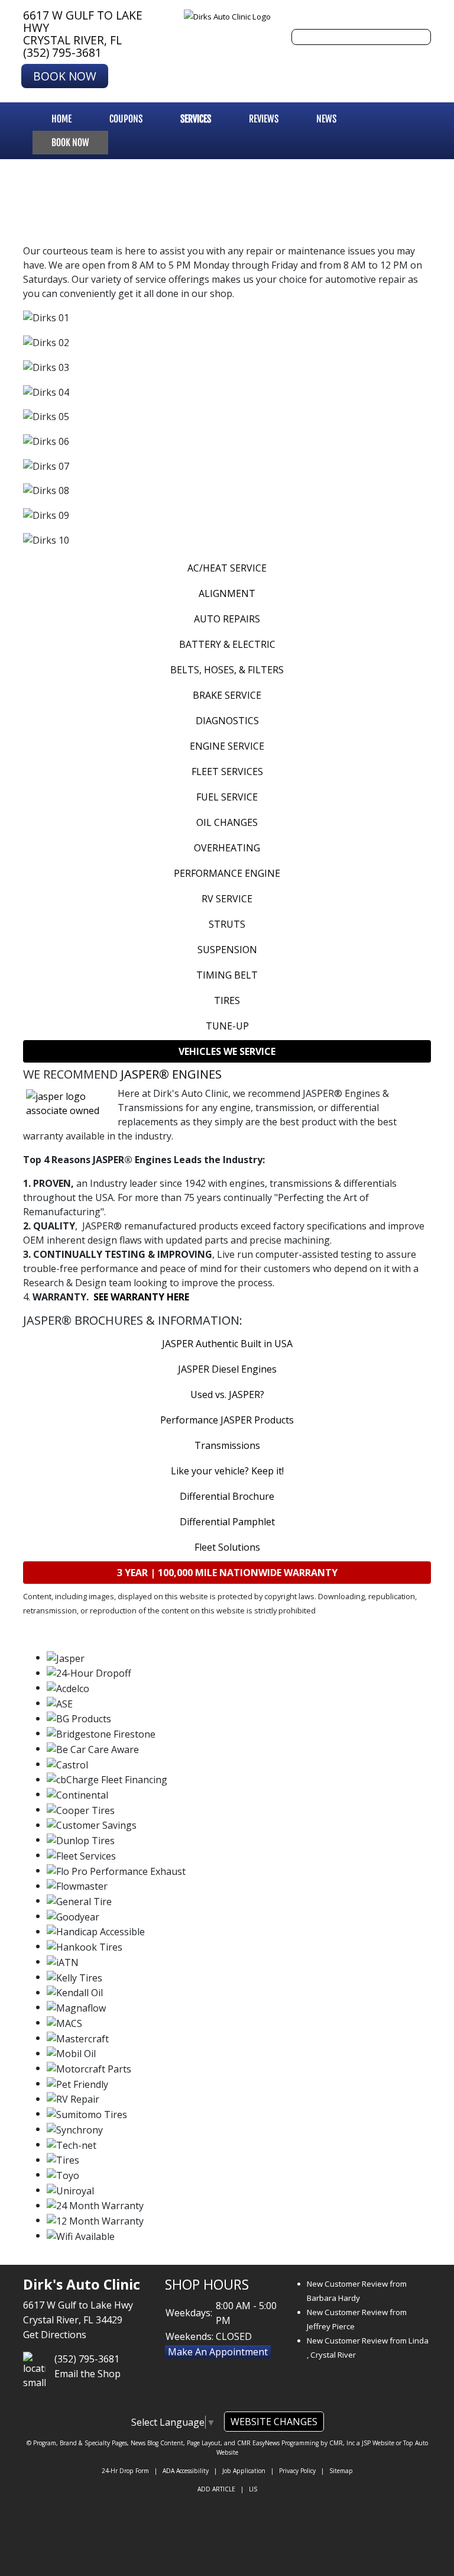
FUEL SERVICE (227, 797)
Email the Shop (87, 2374)
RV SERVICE (227, 899)
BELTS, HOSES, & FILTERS (227, 670)
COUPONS (126, 119)
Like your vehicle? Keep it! (227, 1471)
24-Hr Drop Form (125, 2471)
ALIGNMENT (227, 593)
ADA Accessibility (186, 2471)
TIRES (227, 1000)
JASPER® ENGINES (171, 1074)
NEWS (326, 119)
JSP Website (378, 2443)
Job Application (244, 2471)
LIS (253, 2489)
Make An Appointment (218, 2352)
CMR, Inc (342, 2443)
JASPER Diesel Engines (227, 1369)
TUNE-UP (227, 1026)
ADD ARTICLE (216, 2489)
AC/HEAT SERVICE (227, 568)
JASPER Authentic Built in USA (227, 1344)
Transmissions (227, 1445)
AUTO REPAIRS (227, 619)
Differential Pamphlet (227, 1522)
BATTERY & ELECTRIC (227, 644)
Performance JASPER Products (227, 1420)
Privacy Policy (297, 2471)
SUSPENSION (227, 950)
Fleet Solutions (227, 1547)
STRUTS (227, 924)
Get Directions (55, 2335)
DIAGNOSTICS (227, 721)
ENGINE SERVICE (227, 746)
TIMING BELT (227, 975)
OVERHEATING (227, 848)
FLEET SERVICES (227, 771)
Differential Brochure (227, 1496)
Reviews (264, 119)
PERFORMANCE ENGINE (227, 873)
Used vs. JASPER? (227, 1394)
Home (61, 119)
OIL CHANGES (227, 822)
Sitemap (341, 2471)
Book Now (65, 76)
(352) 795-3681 (62, 52)
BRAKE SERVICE (227, 695)
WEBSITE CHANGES (274, 2422)
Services (196, 119)
